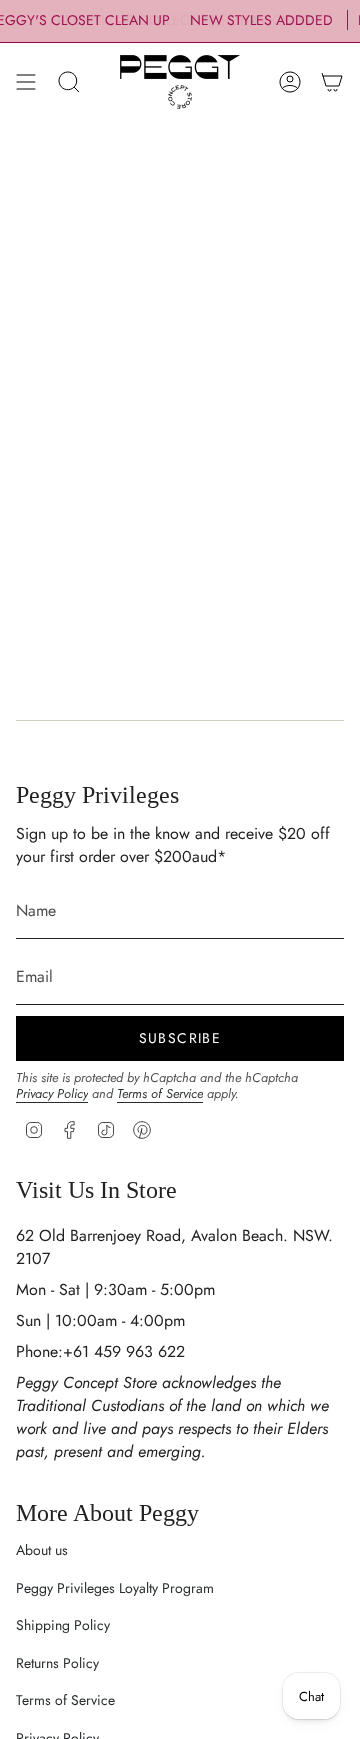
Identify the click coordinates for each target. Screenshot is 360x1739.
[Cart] (332, 82)
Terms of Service (160, 1093)
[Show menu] (26, 82)
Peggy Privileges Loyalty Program (115, 1588)
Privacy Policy (52, 1093)
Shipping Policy (63, 1625)
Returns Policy (57, 1663)
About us (42, 1550)
